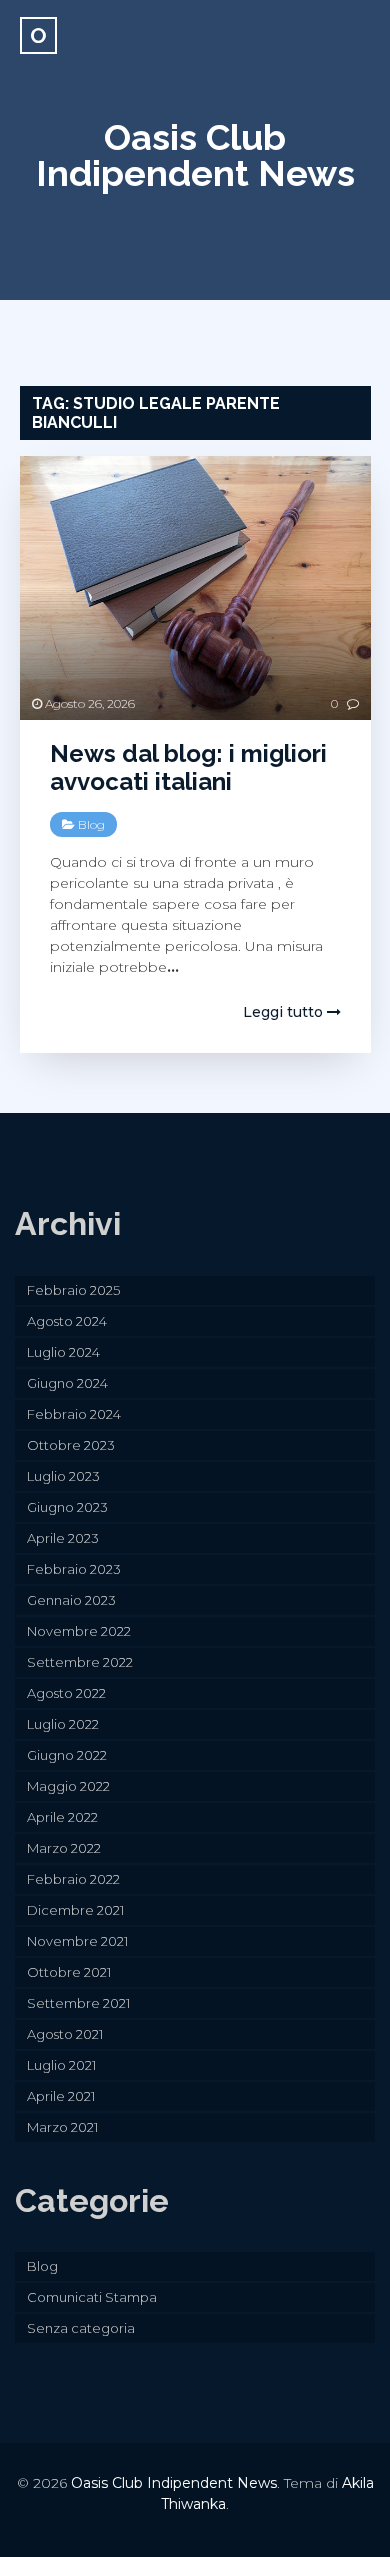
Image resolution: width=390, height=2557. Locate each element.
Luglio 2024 (63, 1352)
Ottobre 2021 (69, 1972)
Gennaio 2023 (71, 1600)
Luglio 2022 (63, 1724)
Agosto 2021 (65, 2034)
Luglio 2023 (63, 1476)
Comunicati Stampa (92, 2297)
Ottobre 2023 (71, 1445)
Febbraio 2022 (73, 1879)
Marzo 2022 (64, 1848)
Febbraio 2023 (74, 1569)
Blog (91, 824)
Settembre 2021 (78, 2003)
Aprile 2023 (63, 1538)
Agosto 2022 (66, 1693)
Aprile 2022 (62, 1817)
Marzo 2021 (62, 2127)
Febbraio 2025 (73, 1290)
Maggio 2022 (68, 1786)
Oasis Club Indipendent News (195, 155)
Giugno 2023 (67, 1507)
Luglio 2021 (61, 2065)
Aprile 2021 (61, 2096)
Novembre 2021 (77, 1941)
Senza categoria (81, 2328)
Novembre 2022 (79, 1631)
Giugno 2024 (67, 1383)
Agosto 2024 (67, 1321)
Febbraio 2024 (74, 1414)
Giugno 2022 (67, 1755)
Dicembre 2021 (75, 1910)
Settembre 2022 (80, 1662)
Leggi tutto (285, 1012)
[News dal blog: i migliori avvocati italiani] (195, 587)
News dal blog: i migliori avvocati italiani (188, 768)
